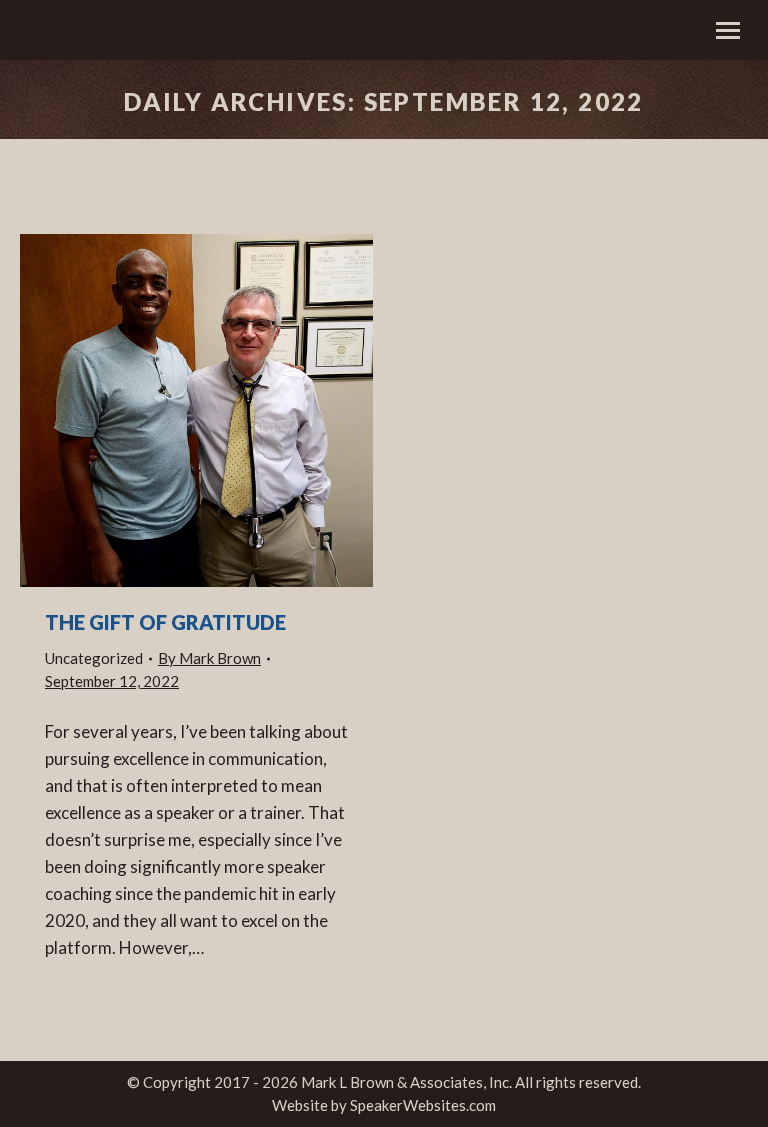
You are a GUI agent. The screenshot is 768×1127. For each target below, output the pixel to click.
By (209, 658)
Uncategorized (94, 658)
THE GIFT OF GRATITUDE (165, 622)
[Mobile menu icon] (728, 30)
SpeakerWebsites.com (423, 1105)
